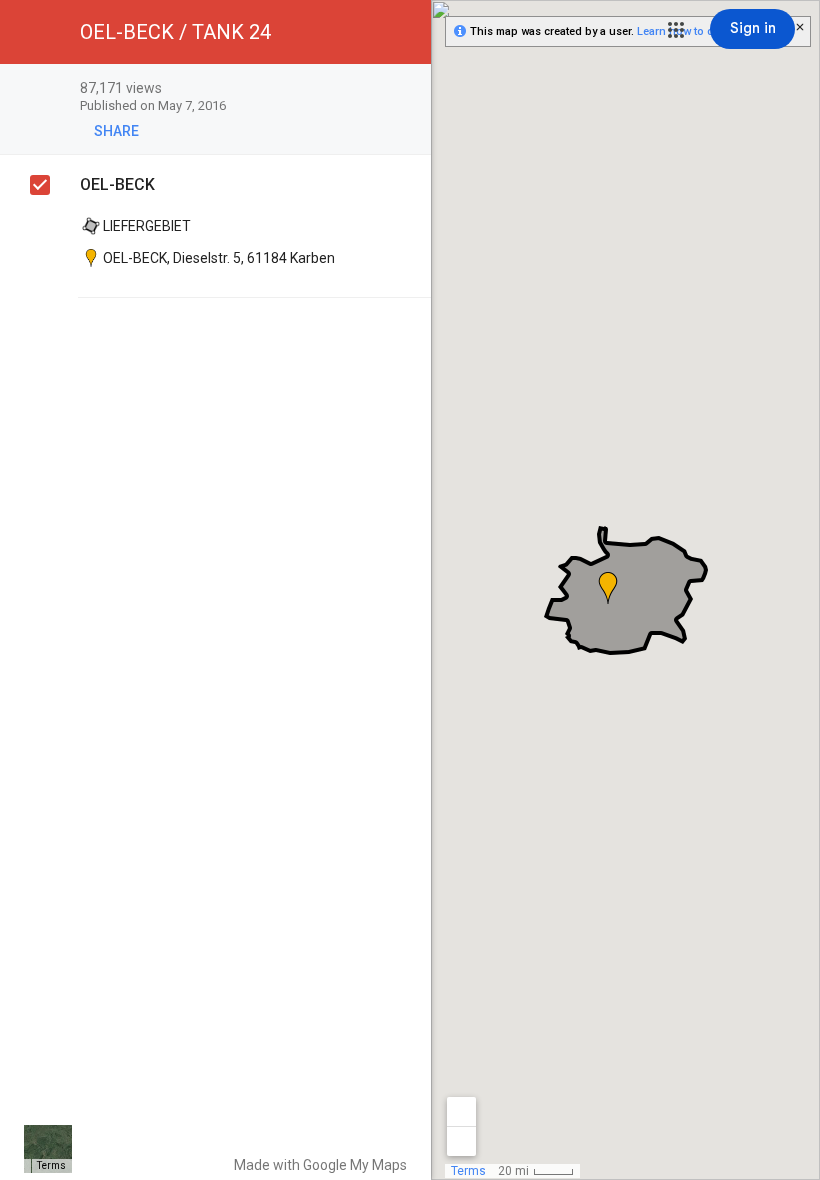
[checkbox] (405, 89)
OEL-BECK (117, 184)
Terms (51, 1165)
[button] (676, 30)
